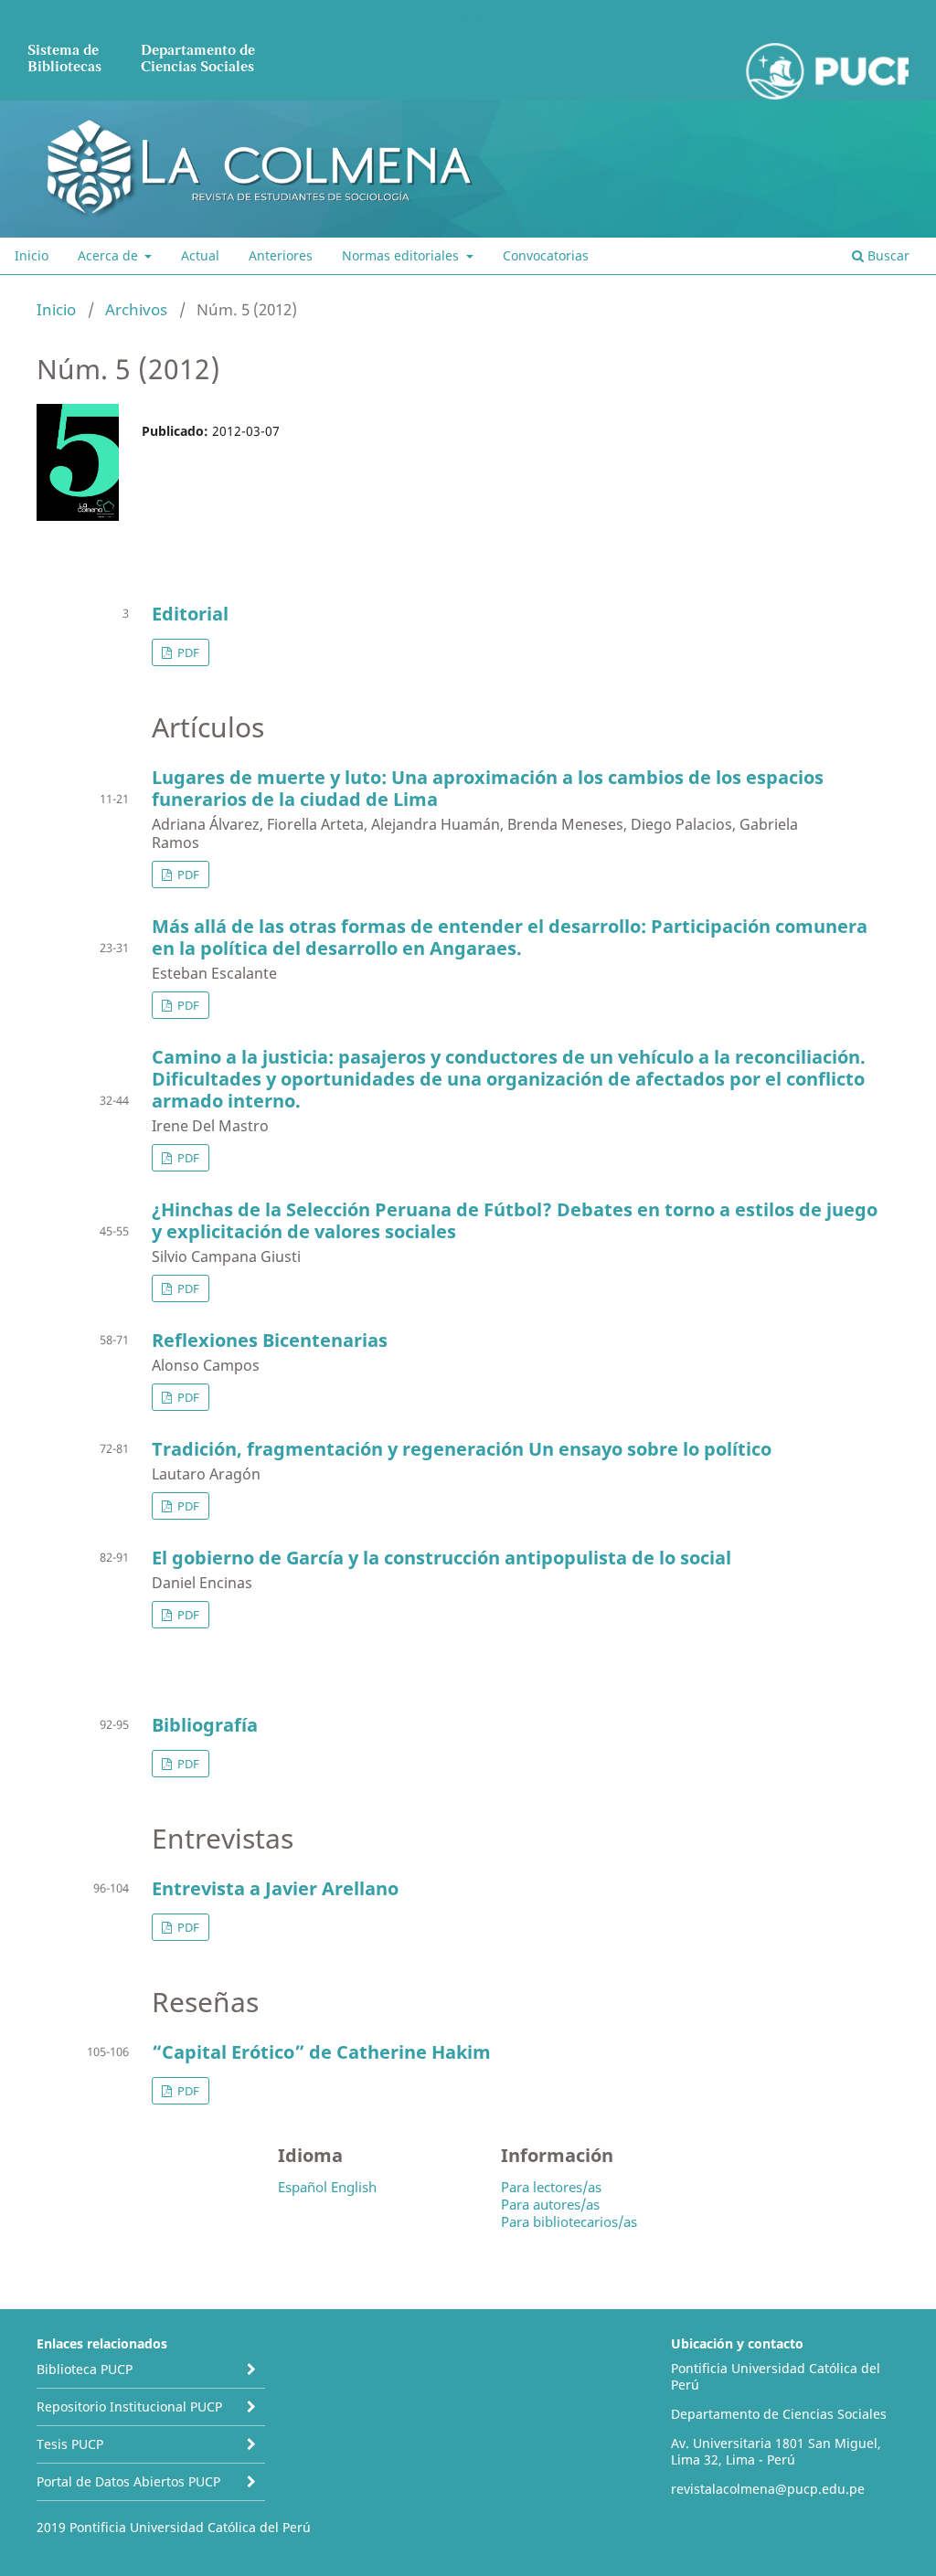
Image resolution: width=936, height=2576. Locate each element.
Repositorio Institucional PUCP (129, 2406)
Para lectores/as (551, 2187)
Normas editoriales (402, 255)
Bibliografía (205, 1725)
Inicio (32, 255)
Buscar (887, 255)
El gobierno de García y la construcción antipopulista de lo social (441, 1558)
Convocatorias (546, 255)
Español (303, 2187)
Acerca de (110, 255)
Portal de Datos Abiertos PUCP (128, 2481)
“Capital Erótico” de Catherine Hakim (321, 2052)
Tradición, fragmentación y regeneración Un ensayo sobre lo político (462, 1449)
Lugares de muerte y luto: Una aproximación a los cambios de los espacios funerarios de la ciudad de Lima (488, 788)
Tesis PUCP (70, 2444)
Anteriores (281, 255)
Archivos (136, 309)
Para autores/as (550, 2204)
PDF (187, 652)
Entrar (472, 14)
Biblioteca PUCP (85, 2369)
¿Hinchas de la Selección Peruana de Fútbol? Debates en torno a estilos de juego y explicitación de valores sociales (515, 1220)
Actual (200, 255)
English (354, 2187)
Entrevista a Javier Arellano (275, 1888)
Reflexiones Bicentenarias (270, 1340)
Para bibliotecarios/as (569, 2221)
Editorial (190, 614)
